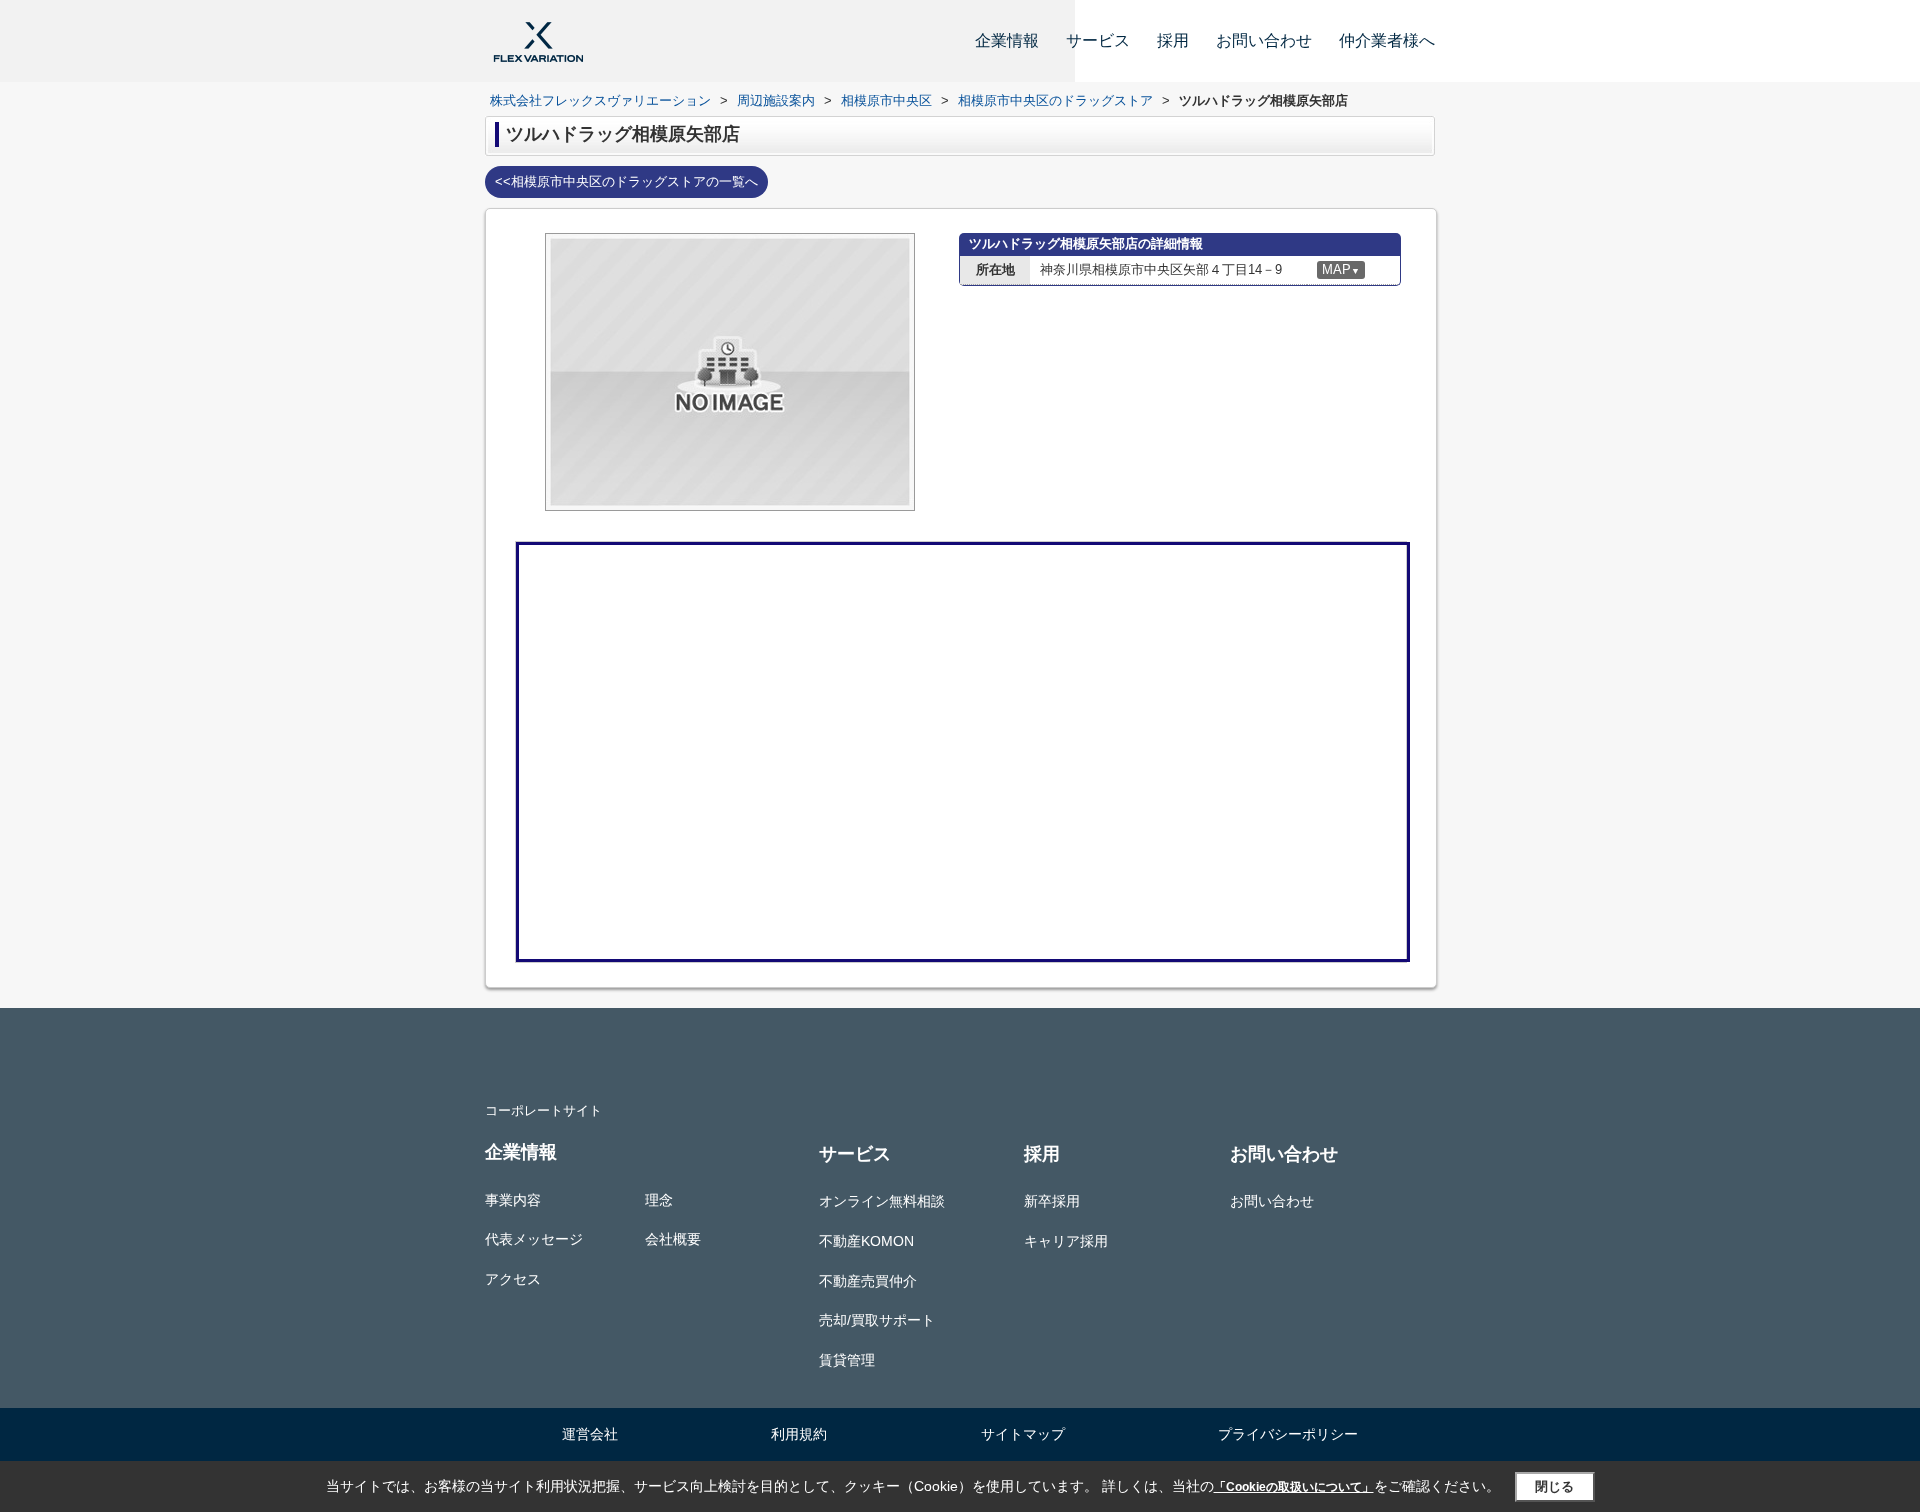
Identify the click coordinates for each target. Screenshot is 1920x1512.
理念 (659, 1200)
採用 (1173, 40)
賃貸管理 (847, 1360)
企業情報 (1007, 40)
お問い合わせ (1264, 40)
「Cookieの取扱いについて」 (1294, 1487)
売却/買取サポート (877, 1320)
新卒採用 (1052, 1201)
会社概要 (673, 1239)
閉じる (1554, 1486)
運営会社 (590, 1434)
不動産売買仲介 (868, 1281)
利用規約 (799, 1434)
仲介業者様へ (1387, 40)
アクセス (513, 1279)
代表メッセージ (534, 1239)
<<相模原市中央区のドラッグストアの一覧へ (626, 181)
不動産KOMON (866, 1241)
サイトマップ (1023, 1434)
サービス (1098, 40)
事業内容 (513, 1200)
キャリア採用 (1066, 1241)
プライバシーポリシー (1288, 1434)
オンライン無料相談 (882, 1201)
